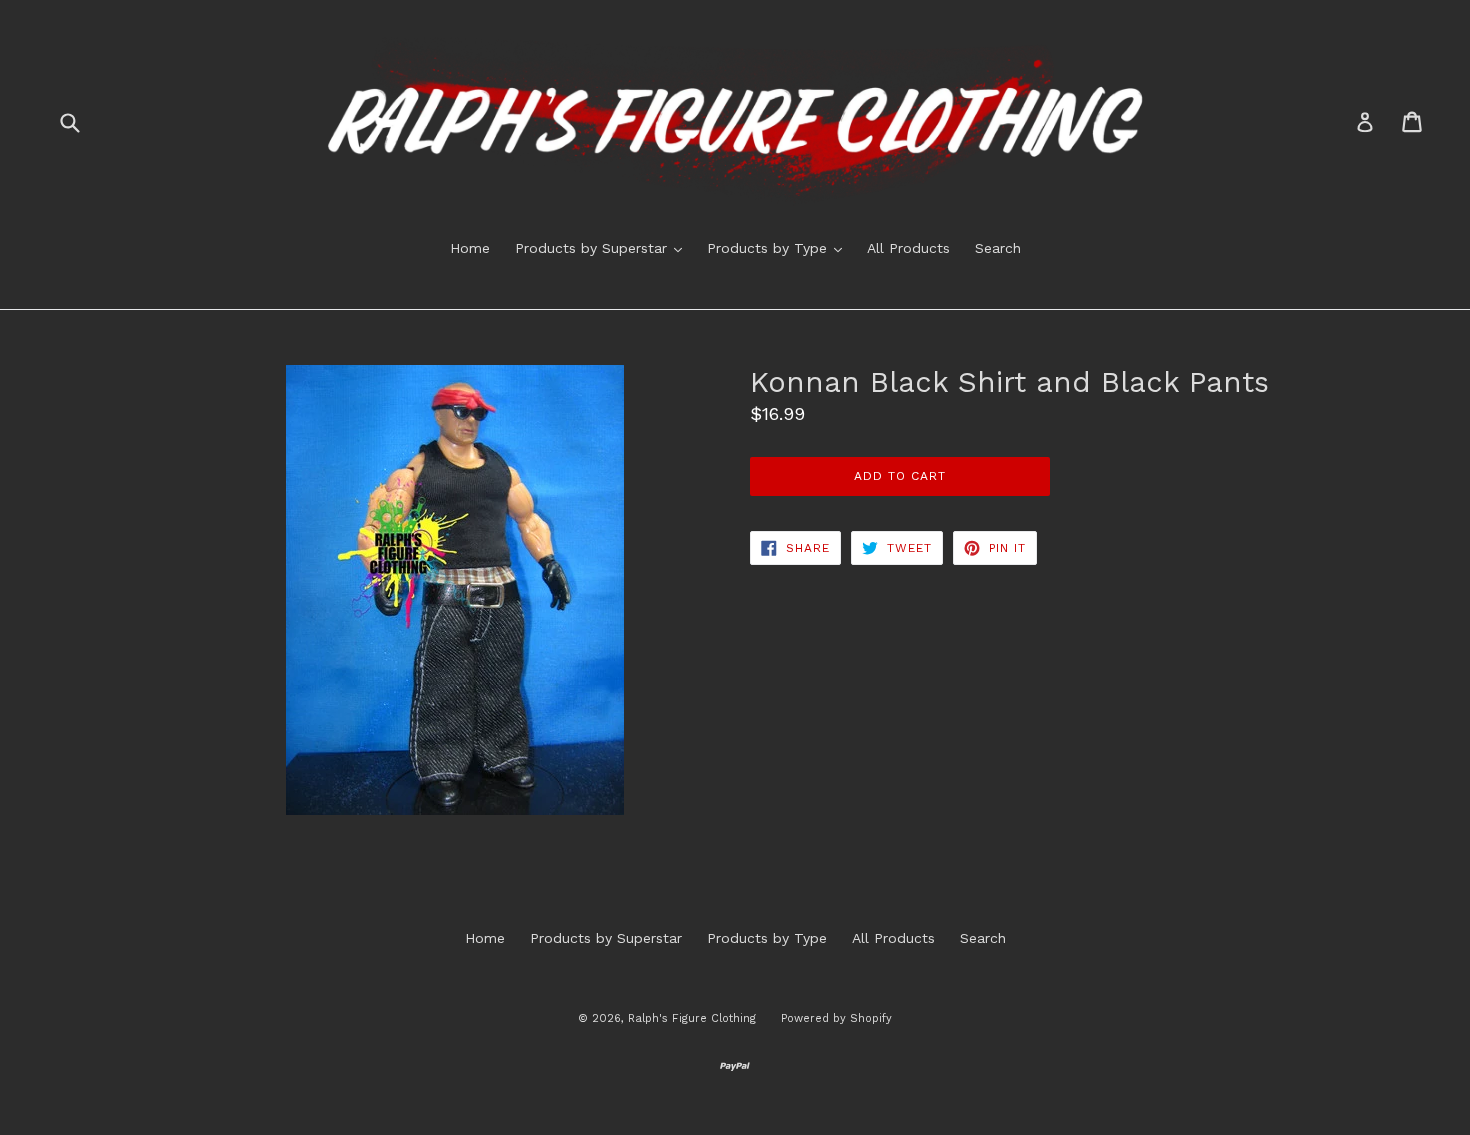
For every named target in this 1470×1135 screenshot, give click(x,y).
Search (998, 248)
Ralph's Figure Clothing (692, 1018)
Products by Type (779, 247)
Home (470, 248)
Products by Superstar (603, 247)
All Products (908, 248)
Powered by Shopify (836, 1018)
